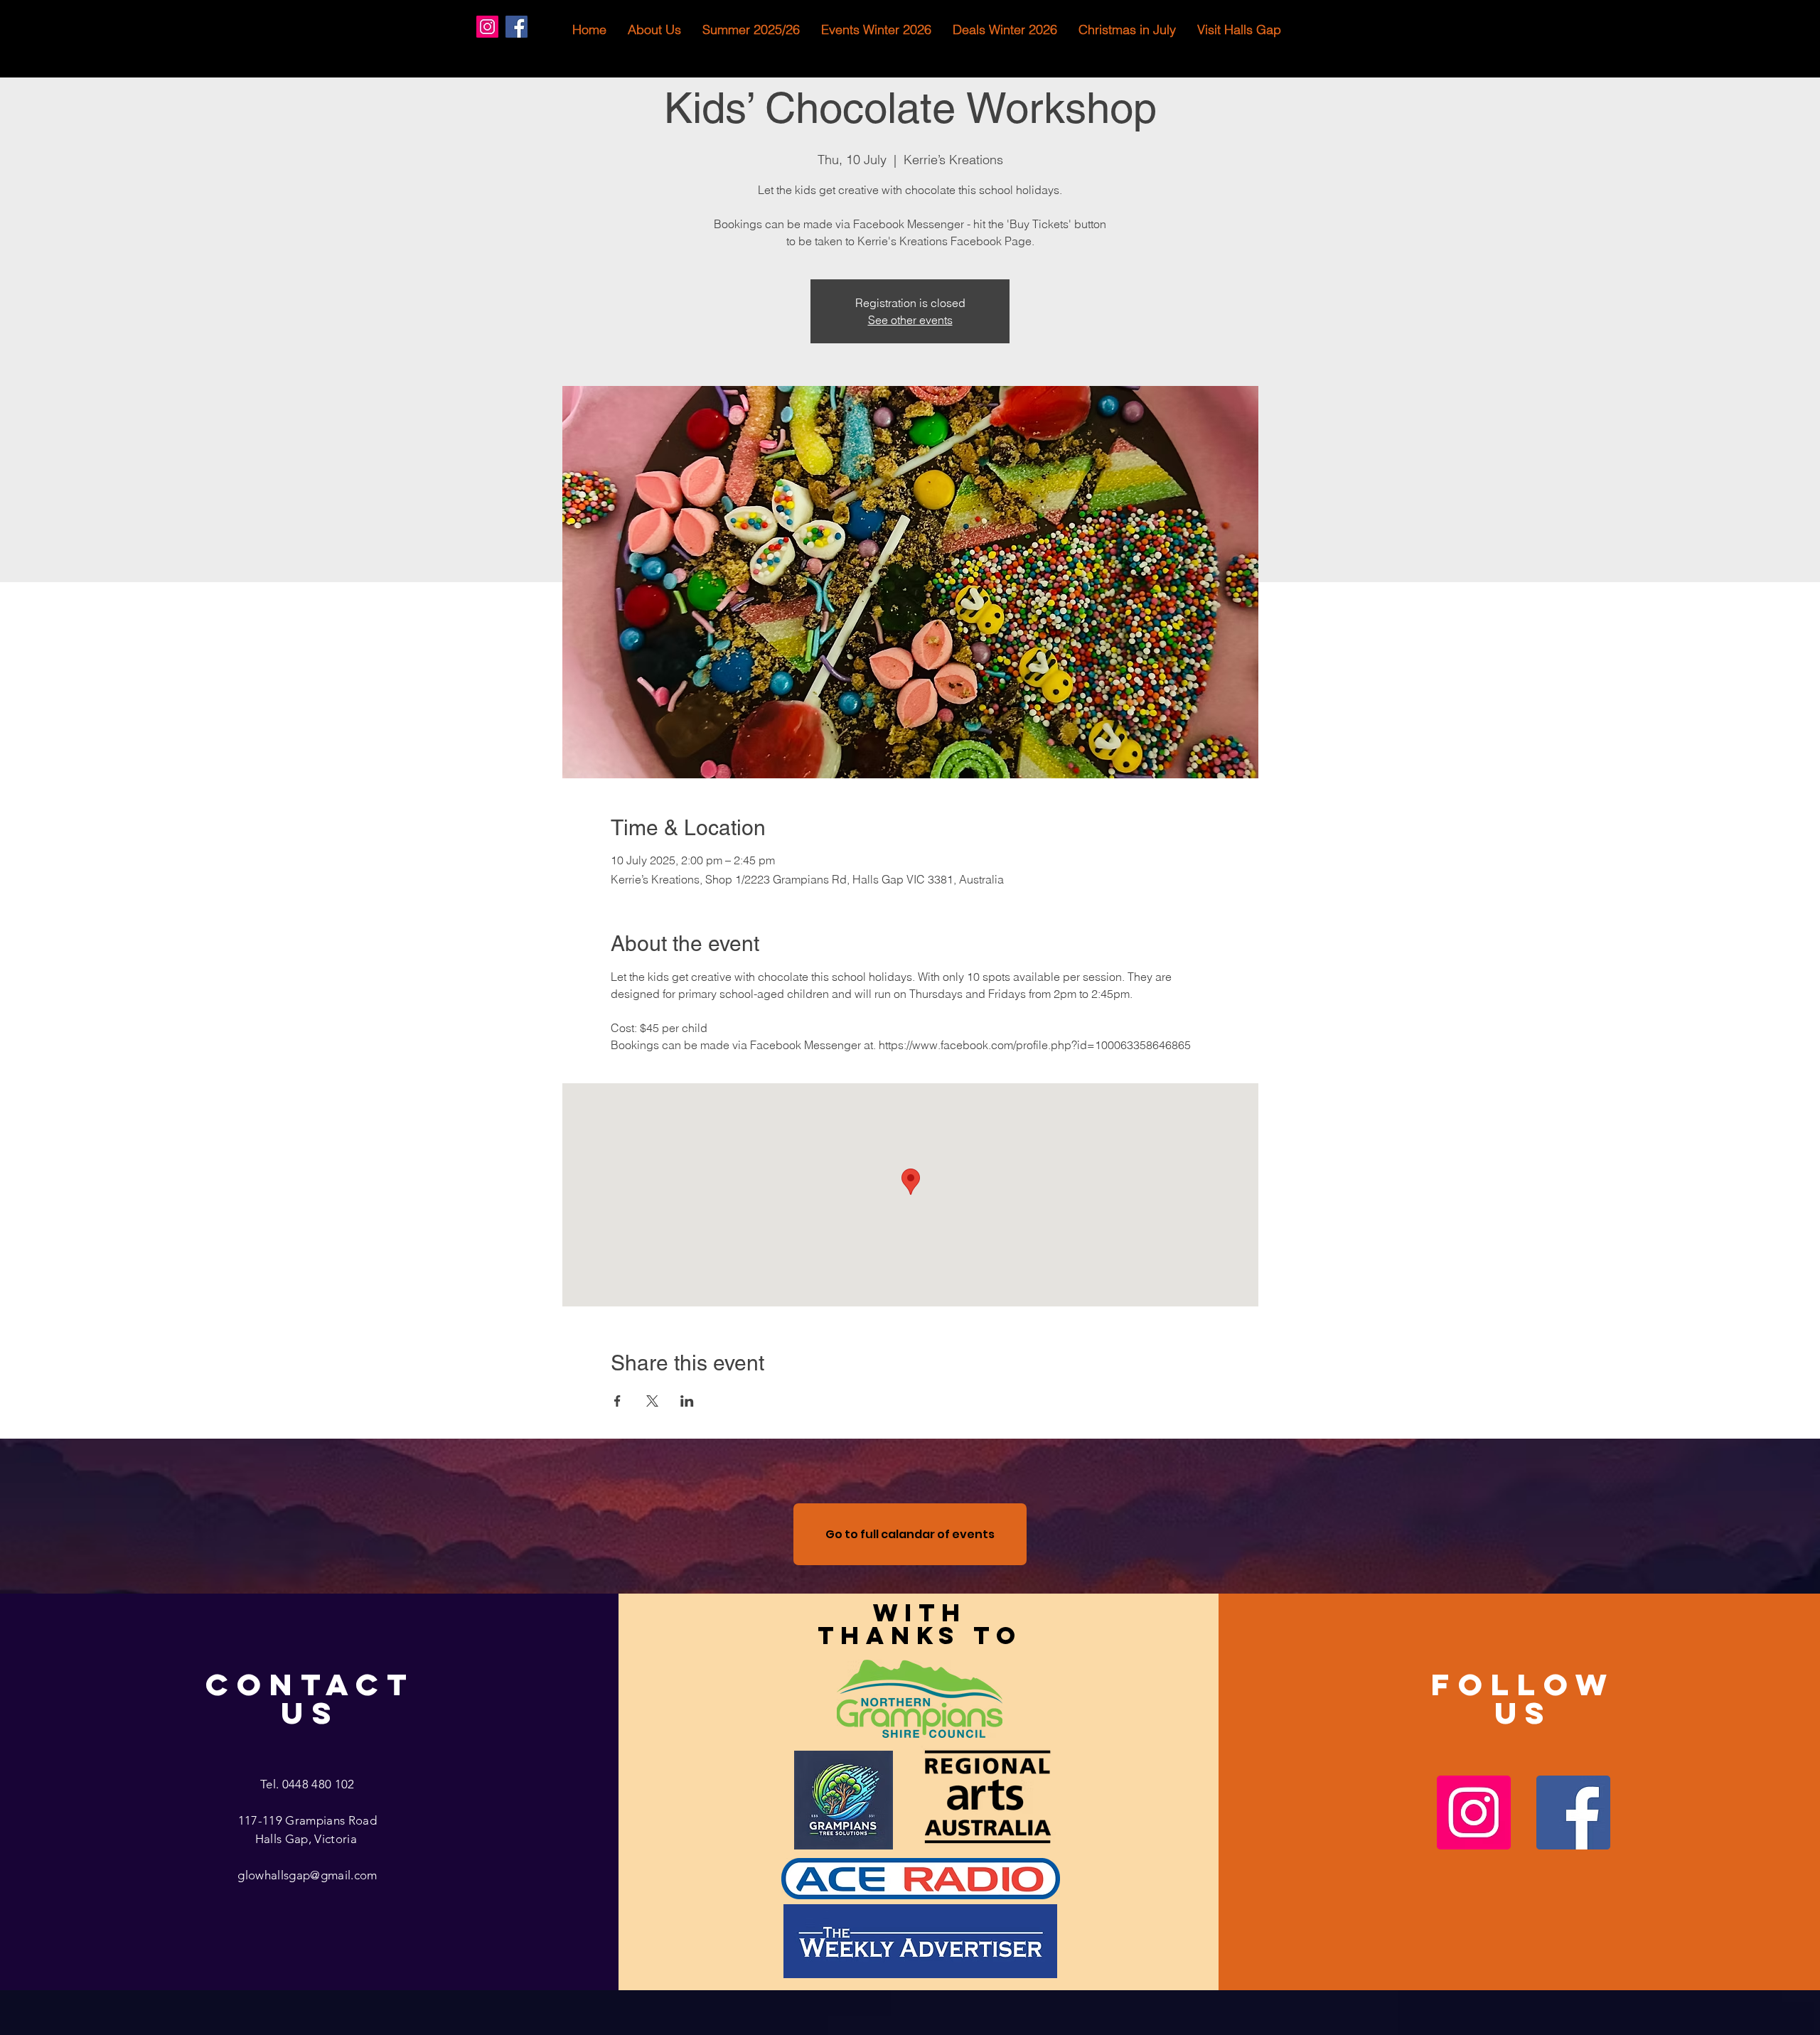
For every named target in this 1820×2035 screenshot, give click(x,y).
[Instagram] (487, 27)
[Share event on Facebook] (617, 1401)
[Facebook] (516, 27)
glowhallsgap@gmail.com (307, 1875)
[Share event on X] (652, 1401)
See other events (910, 320)
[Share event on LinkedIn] (687, 1401)
